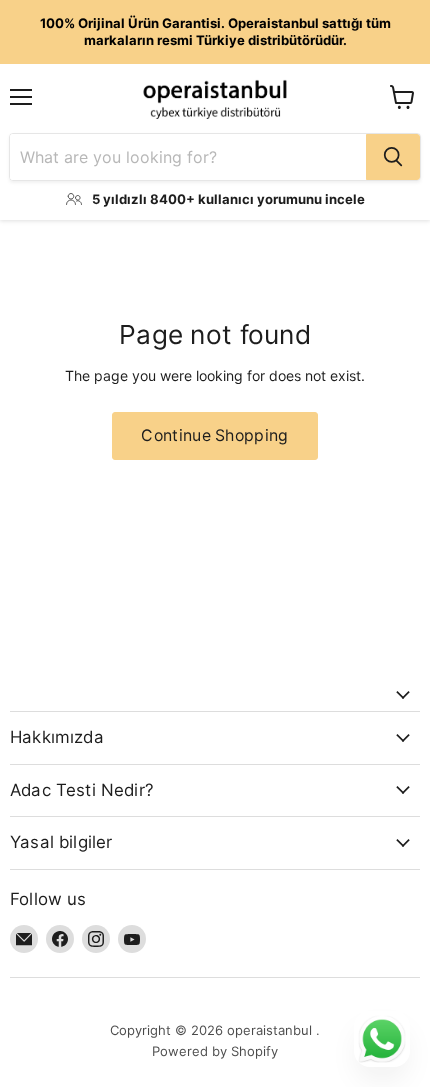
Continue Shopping (214, 435)
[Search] (393, 157)
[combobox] (188, 157)
